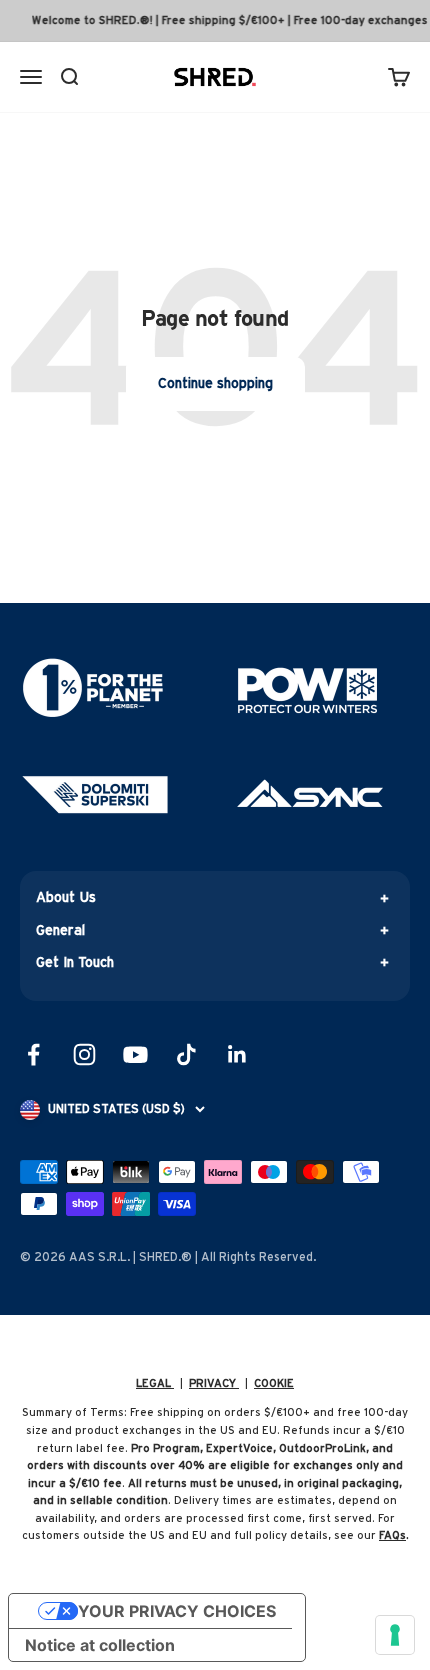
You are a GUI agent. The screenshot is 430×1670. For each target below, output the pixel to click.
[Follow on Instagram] (84, 1054)
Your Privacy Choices (177, 1611)
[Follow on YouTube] (135, 1054)
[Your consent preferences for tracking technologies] (395, 1635)
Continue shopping (215, 384)
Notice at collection (100, 1645)
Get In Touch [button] (75, 963)
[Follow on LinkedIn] (237, 1054)
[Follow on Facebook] (33, 1054)
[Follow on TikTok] (186, 1054)
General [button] (60, 931)
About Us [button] (66, 898)
